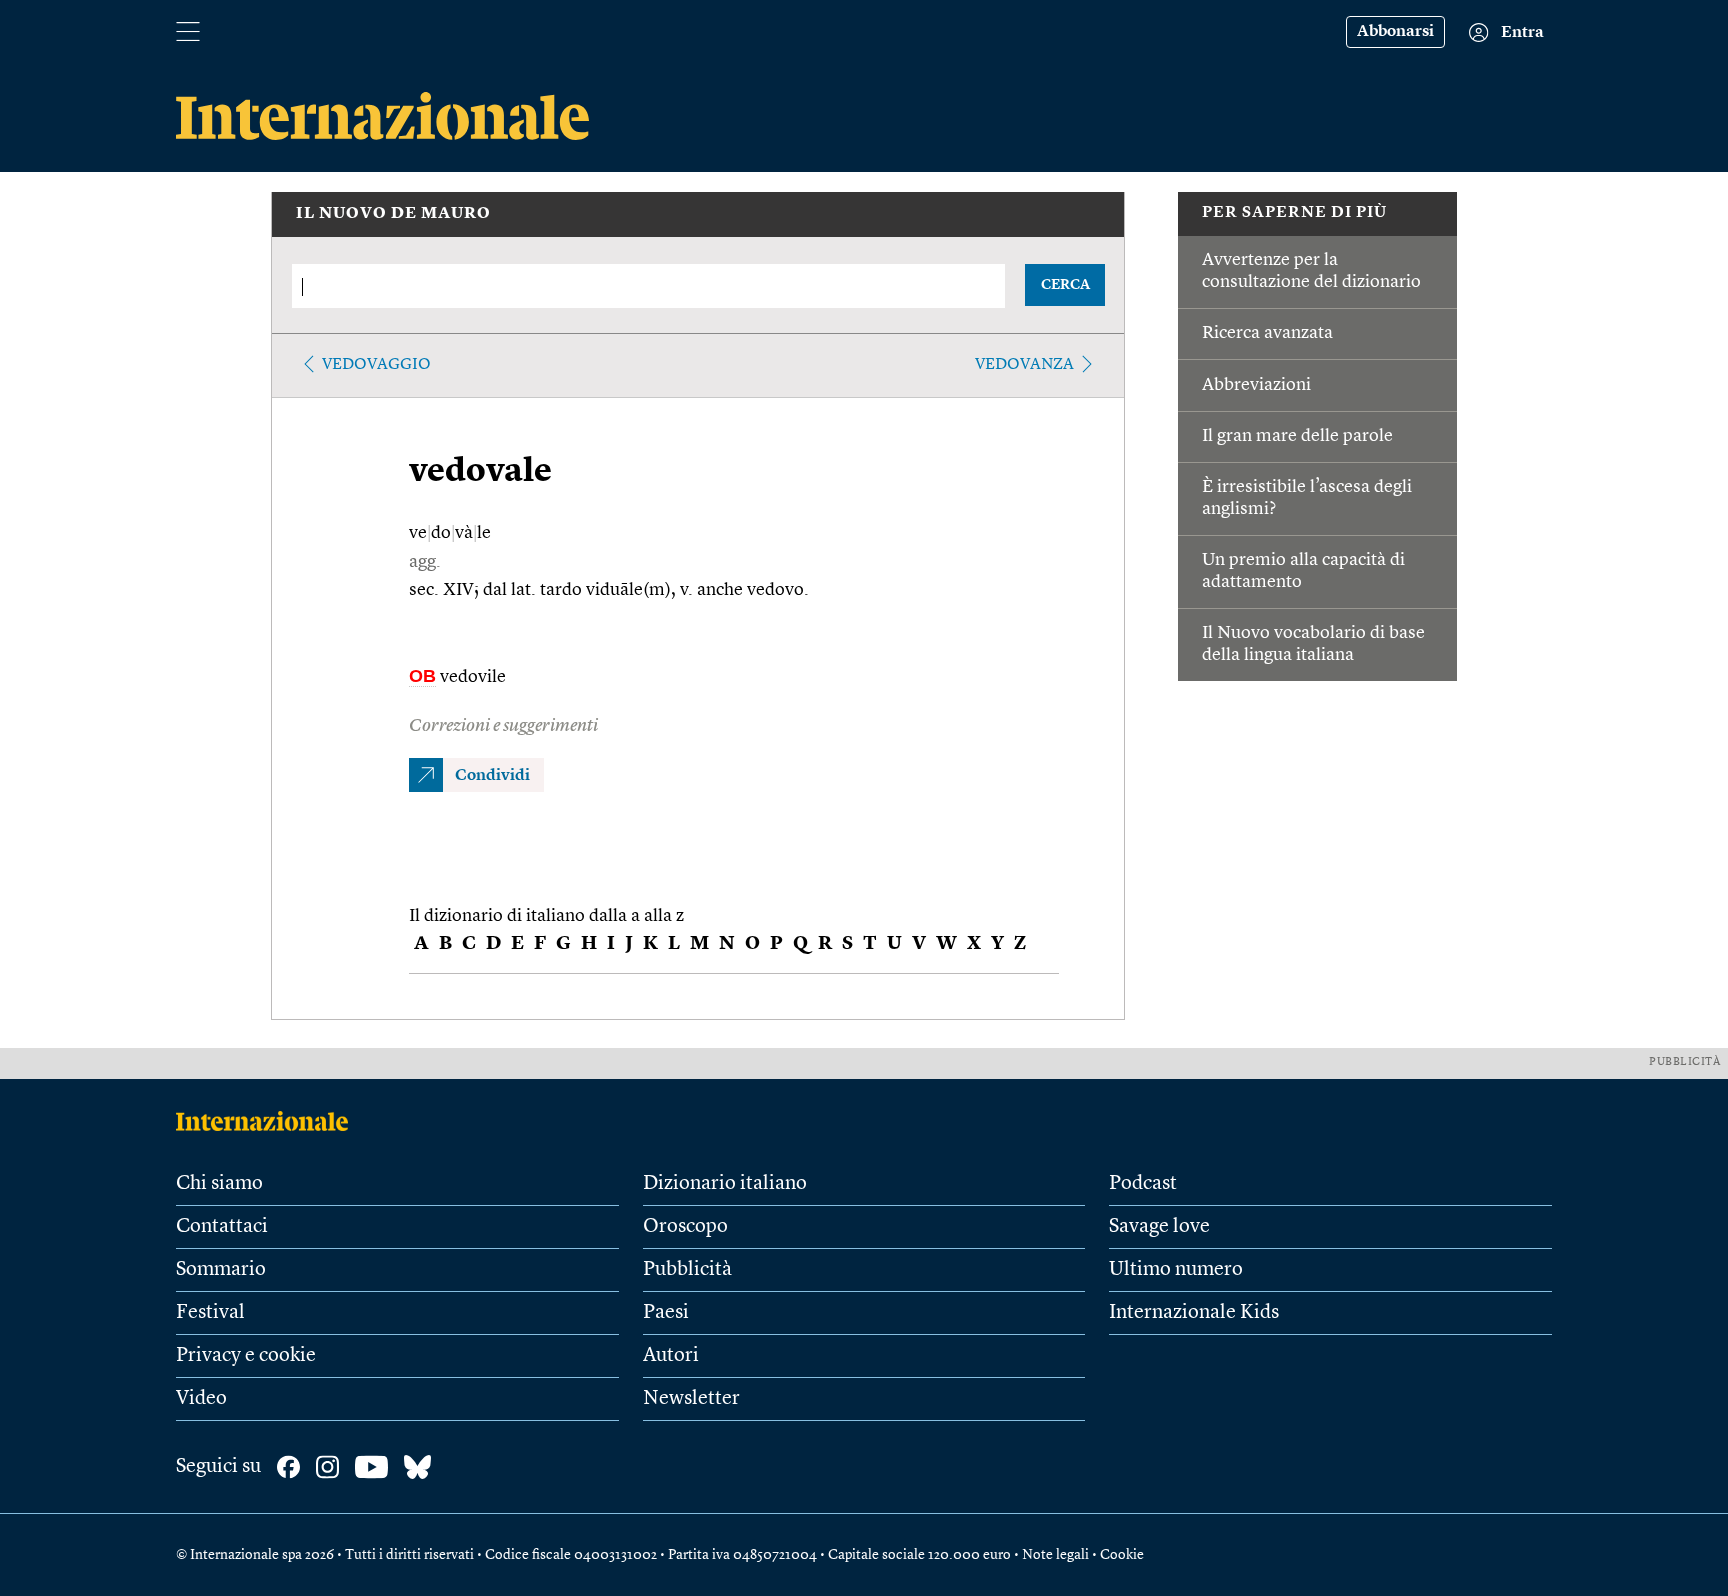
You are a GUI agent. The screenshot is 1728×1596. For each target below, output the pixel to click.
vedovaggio (376, 365)
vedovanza (1024, 365)
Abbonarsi (1395, 32)
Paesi (666, 1313)
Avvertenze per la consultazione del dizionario (1311, 271)
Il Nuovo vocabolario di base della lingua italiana (1313, 644)
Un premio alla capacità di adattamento (1303, 571)
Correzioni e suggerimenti (503, 726)
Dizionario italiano (725, 1184)
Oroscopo (685, 1227)
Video (201, 1399)
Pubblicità (687, 1270)
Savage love (1159, 1227)
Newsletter (691, 1399)
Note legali (1055, 1555)
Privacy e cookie (246, 1356)
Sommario (221, 1270)
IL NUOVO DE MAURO (393, 214)
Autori (671, 1356)
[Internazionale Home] (268, 1121)
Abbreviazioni (1256, 385)
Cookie (1122, 1555)
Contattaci (222, 1227)
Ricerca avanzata (1267, 333)
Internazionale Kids (1194, 1313)
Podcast (1143, 1184)
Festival (210, 1313)
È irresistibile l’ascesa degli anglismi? (1307, 498)
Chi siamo (219, 1184)
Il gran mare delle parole (1297, 436)
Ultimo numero (1176, 1270)
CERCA (1065, 285)
